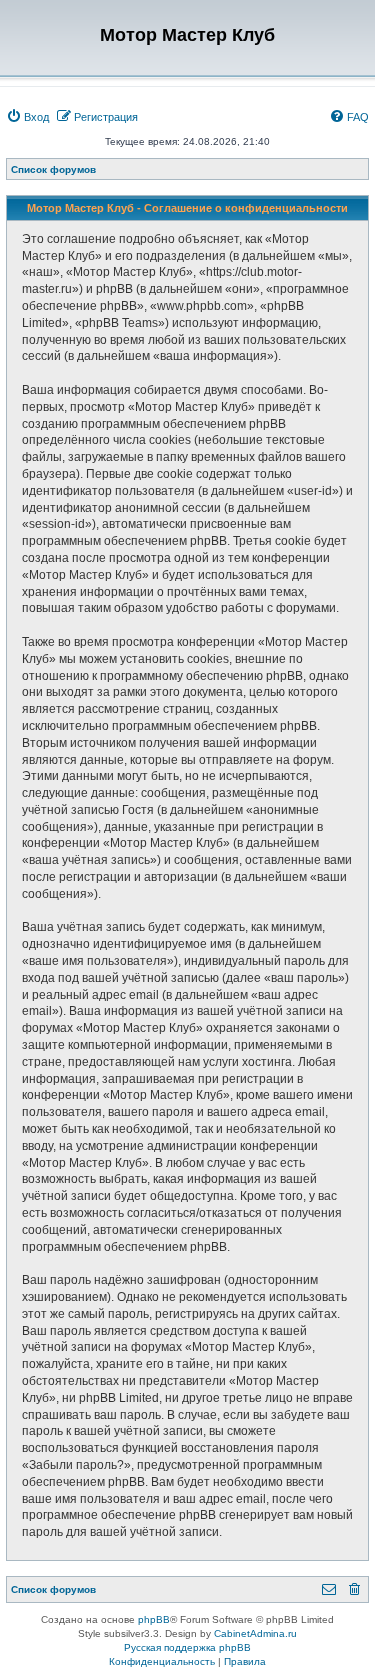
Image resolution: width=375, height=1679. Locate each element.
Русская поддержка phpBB (187, 1647)
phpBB (154, 1619)
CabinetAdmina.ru (255, 1633)
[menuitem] (27, 117)
